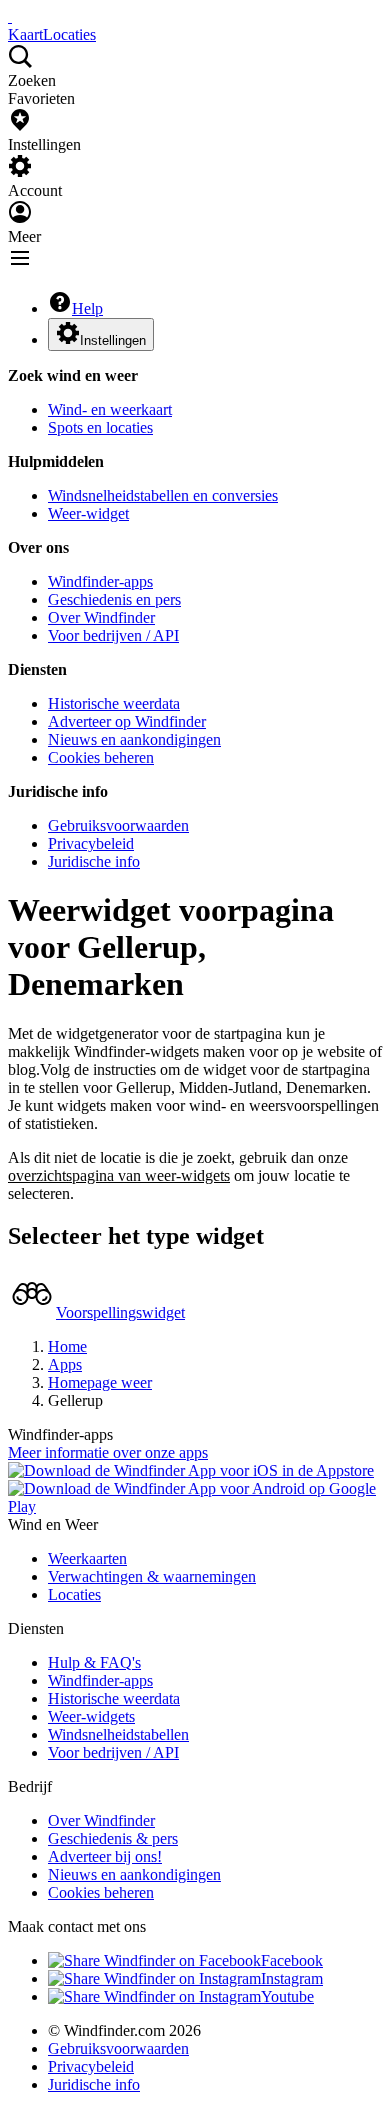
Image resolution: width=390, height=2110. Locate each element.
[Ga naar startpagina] (10, 16)
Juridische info (94, 861)
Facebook (292, 1960)
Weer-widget (88, 513)
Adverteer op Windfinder (127, 721)
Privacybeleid (91, 843)
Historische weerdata (114, 703)
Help (87, 308)
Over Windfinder (101, 617)
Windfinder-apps (100, 581)
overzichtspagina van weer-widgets (119, 1175)
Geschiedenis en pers (114, 599)
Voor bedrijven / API (113, 635)
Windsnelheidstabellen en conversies (163, 495)
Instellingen (113, 340)
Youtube (287, 1996)
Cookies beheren (101, 757)
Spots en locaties (100, 427)
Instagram (292, 1978)
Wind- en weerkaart (110, 409)
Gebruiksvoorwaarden (118, 825)
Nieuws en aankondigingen (134, 739)
